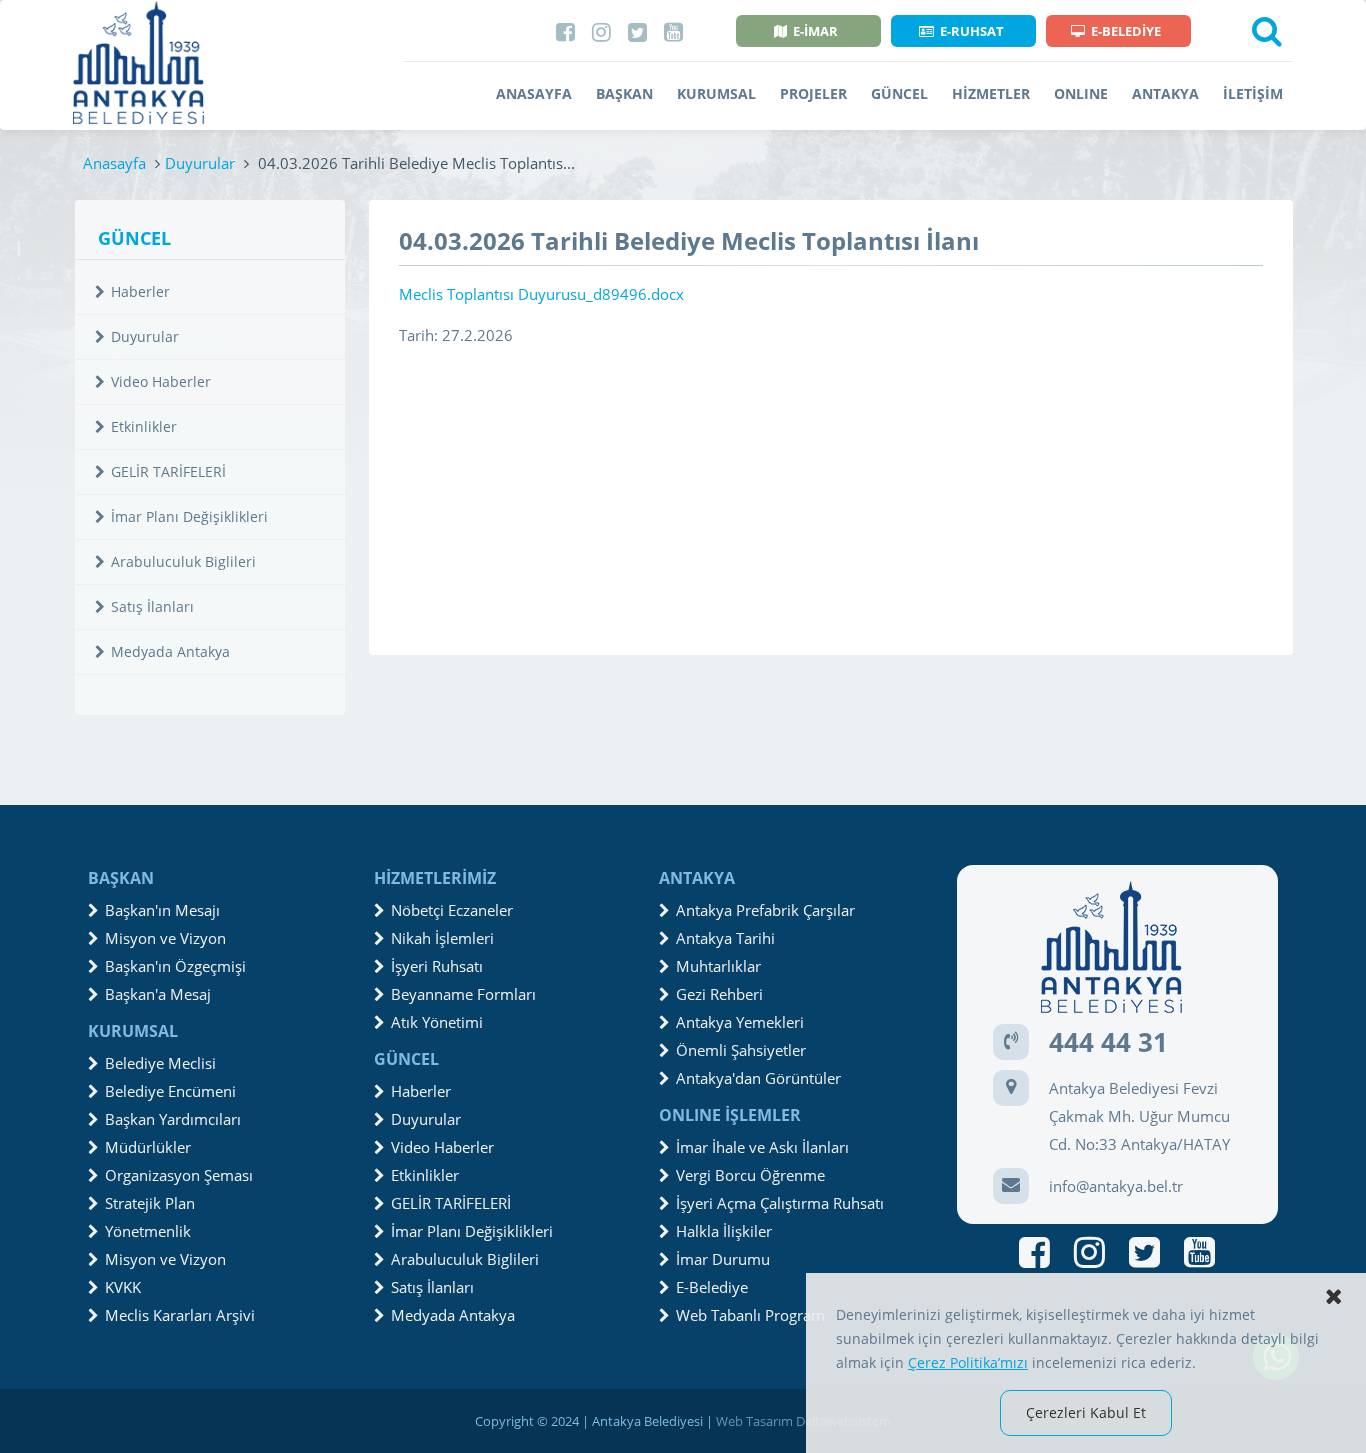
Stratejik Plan (150, 1203)
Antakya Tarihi (725, 938)
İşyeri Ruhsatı (437, 966)
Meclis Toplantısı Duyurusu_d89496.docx (541, 294)
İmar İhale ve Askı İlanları (762, 1147)
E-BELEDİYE (1126, 31)
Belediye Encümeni (170, 1091)
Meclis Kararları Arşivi (180, 1315)
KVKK (123, 1287)
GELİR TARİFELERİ (168, 471)
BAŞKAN (624, 93)
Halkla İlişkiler (724, 1231)
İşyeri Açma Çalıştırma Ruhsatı (780, 1203)
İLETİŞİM (1253, 93)
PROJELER (813, 93)
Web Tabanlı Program (750, 1315)
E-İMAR (815, 31)
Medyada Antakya (170, 651)
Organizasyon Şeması (179, 1175)
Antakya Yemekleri (740, 1022)
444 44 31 (1108, 1042)
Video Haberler (161, 381)
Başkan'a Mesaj (158, 994)
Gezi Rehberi (719, 994)
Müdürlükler (148, 1147)
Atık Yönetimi (437, 1022)
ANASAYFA (534, 93)
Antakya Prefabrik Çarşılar (765, 910)
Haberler (140, 291)
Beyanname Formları (463, 994)
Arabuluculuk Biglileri (183, 561)
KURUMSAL (716, 93)
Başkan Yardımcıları (173, 1119)
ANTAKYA (1165, 93)
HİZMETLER (991, 93)
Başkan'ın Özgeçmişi (175, 966)
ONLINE (1081, 93)
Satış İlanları (152, 606)
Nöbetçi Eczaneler (452, 910)
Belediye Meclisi (160, 1063)
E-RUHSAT (972, 31)
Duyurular (200, 163)
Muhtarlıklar (718, 966)
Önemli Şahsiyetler (741, 1050)
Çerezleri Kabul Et (1086, 1412)
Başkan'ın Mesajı (162, 910)
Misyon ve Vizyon (165, 938)
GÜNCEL (899, 93)
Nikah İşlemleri (442, 938)
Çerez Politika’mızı (968, 1362)
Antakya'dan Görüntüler (758, 1078)
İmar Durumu (723, 1259)
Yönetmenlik (148, 1231)
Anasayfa (114, 163)
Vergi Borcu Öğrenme (750, 1175)
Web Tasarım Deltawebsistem (803, 1421)
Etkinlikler (144, 426)
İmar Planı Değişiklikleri (189, 516)
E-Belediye (712, 1287)
